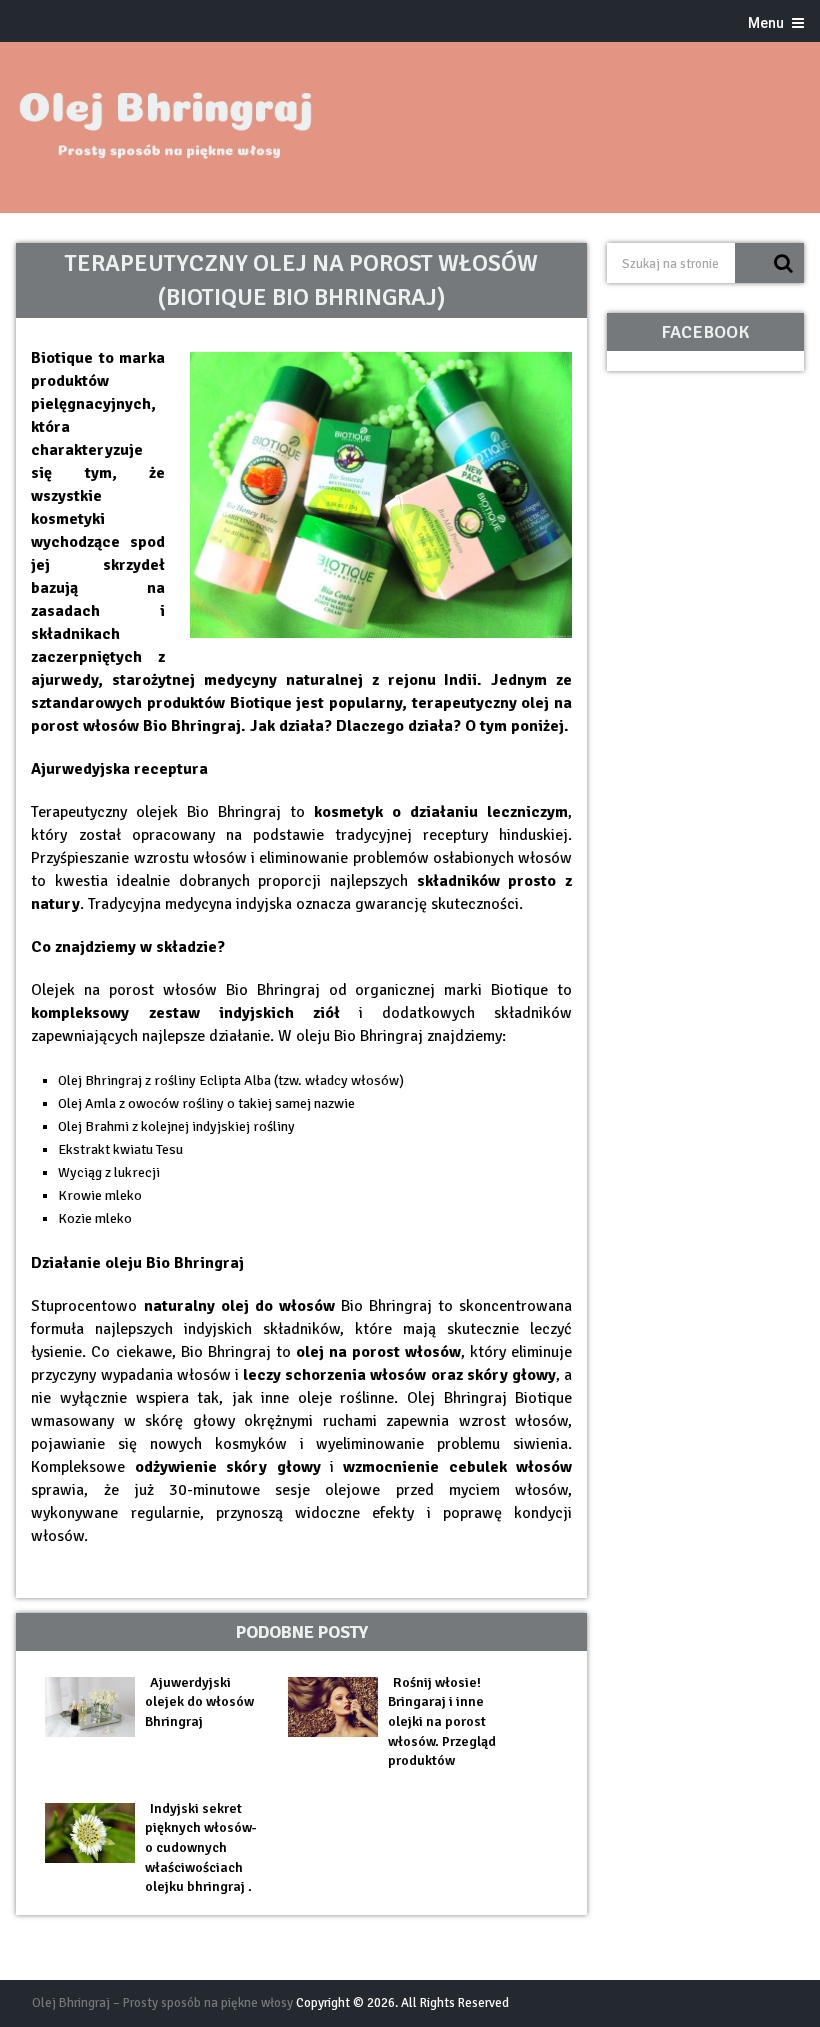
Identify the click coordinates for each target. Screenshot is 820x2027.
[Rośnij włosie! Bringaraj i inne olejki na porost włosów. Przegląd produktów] (338, 1707)
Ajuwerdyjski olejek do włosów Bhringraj (199, 1702)
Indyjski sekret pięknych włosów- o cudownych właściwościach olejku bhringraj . (201, 1847)
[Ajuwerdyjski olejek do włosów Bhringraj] (95, 1707)
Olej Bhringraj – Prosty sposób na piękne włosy (162, 2003)
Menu (766, 23)
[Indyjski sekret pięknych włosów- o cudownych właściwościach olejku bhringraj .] (95, 1833)
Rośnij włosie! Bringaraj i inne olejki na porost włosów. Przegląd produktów (442, 1721)
